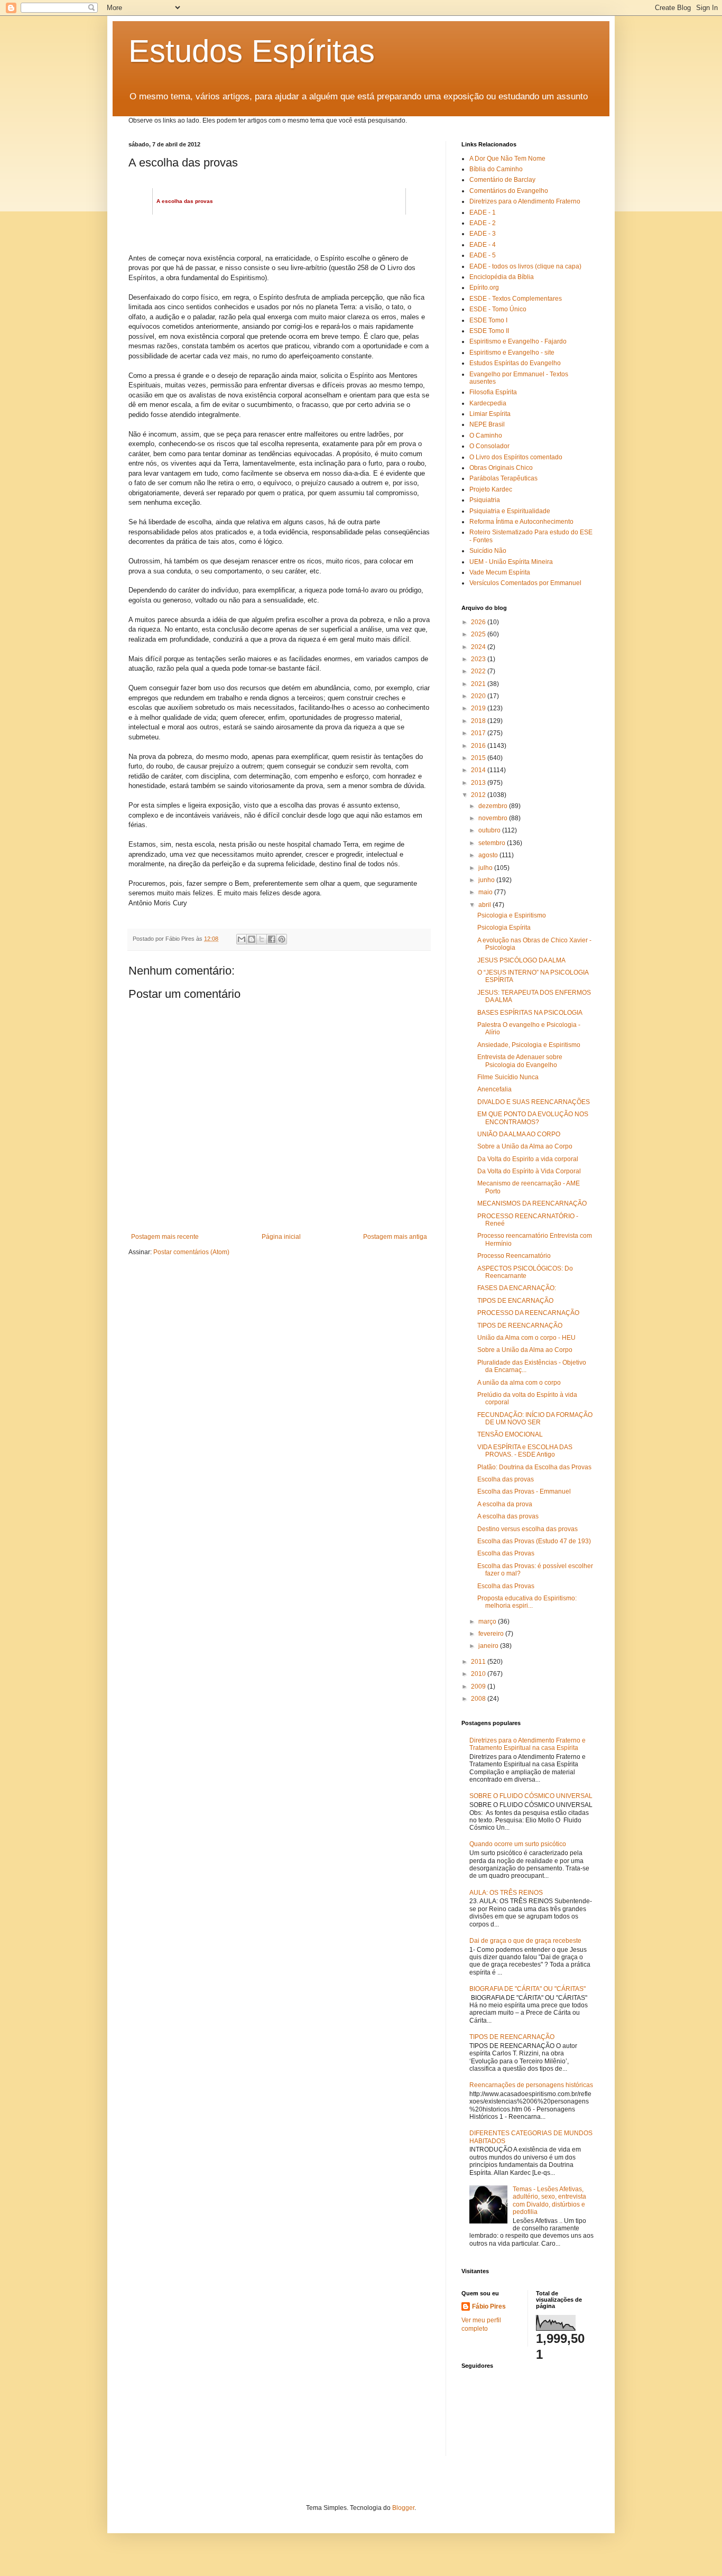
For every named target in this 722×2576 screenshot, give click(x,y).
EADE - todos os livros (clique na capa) (525, 266)
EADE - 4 (483, 245)
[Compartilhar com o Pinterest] (282, 939)
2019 (479, 708)
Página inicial (281, 1237)
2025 (479, 634)
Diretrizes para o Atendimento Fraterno (525, 201)
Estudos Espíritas (252, 51)
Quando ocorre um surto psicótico (518, 1844)
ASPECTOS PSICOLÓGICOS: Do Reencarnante (525, 1272)
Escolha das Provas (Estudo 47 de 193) (534, 1541)
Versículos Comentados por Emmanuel (525, 583)
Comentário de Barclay (502, 180)
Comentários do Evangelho (509, 191)
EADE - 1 (483, 212)
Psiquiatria (485, 500)
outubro (490, 830)
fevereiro (492, 1634)
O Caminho (486, 435)
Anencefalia (494, 1089)
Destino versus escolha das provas (527, 1529)
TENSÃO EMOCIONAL (510, 1434)
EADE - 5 (483, 255)
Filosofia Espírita (493, 392)
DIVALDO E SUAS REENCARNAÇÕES (534, 1102)
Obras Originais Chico (501, 468)
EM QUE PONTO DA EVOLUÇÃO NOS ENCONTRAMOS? (533, 1118)
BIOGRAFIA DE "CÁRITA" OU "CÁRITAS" (527, 1989)
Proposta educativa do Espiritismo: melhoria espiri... (527, 1602)
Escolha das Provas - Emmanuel (524, 1491)
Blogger (403, 2508)
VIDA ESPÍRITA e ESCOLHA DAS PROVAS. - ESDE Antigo (525, 1451)
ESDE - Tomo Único (498, 309)
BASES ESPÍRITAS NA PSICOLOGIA (530, 1013)
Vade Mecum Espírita (500, 572)
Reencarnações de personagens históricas (531, 2085)
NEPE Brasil (487, 424)
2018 (479, 721)
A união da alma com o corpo (519, 1383)
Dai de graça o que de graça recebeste (525, 1941)
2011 (479, 1662)
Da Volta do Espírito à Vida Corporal (529, 1171)
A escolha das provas (508, 1516)
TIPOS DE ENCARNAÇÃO (515, 1301)
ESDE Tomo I (488, 320)
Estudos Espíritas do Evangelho (515, 363)
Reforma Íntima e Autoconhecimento (521, 522)
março (488, 1621)
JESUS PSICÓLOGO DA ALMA (521, 960)
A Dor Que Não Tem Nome (507, 159)
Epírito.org (484, 288)
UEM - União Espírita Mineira (511, 562)
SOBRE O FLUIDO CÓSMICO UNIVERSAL (531, 1796)
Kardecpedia (488, 403)
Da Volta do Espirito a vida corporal (528, 1159)
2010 (479, 1674)
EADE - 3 (483, 234)
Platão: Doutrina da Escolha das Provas (534, 1467)
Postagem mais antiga (395, 1237)
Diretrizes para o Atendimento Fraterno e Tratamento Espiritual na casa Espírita (527, 1744)
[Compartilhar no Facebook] (272, 939)
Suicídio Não (488, 551)
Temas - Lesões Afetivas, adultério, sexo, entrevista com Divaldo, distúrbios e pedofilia (549, 2200)
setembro (493, 843)
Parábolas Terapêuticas (503, 478)
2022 (479, 671)
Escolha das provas (506, 1479)
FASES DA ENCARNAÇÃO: (517, 1288)
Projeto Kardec (491, 489)
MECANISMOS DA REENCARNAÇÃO (532, 1203)
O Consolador (489, 446)
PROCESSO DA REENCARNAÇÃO (528, 1313)
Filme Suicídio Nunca (508, 1077)
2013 (479, 783)
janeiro (489, 1646)
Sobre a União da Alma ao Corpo (525, 1146)
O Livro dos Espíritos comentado (516, 457)
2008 (479, 1699)
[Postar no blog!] (252, 939)
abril (485, 905)
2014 (479, 770)
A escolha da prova (505, 1504)
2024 (479, 647)
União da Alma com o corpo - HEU (526, 1338)
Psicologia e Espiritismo (512, 915)
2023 (479, 659)
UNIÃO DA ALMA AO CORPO (519, 1134)
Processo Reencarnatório (514, 1256)
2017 (479, 733)
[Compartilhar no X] (262, 939)
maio (486, 892)
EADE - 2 (483, 223)
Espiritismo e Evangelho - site (512, 353)
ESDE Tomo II (489, 331)
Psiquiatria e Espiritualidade (510, 511)
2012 (479, 795)
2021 (479, 684)
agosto (489, 855)
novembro (494, 818)
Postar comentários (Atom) (191, 1252)
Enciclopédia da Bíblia (502, 277)
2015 (479, 758)
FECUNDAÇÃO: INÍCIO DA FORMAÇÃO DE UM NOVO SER (535, 1419)
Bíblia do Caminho (496, 169)
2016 (479, 746)
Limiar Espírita (490, 414)
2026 (479, 622)
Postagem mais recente (165, 1237)
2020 (479, 696)
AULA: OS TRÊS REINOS (506, 1893)
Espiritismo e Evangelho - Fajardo (518, 341)
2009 (479, 1687)
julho (486, 868)
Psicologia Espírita (504, 928)
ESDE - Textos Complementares (516, 299)
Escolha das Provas (506, 1553)
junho (487, 880)
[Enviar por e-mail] (242, 939)
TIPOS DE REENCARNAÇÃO (520, 1326)
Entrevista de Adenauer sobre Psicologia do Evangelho (520, 1061)
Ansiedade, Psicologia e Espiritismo (529, 1045)
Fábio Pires (489, 2306)
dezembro (494, 806)
